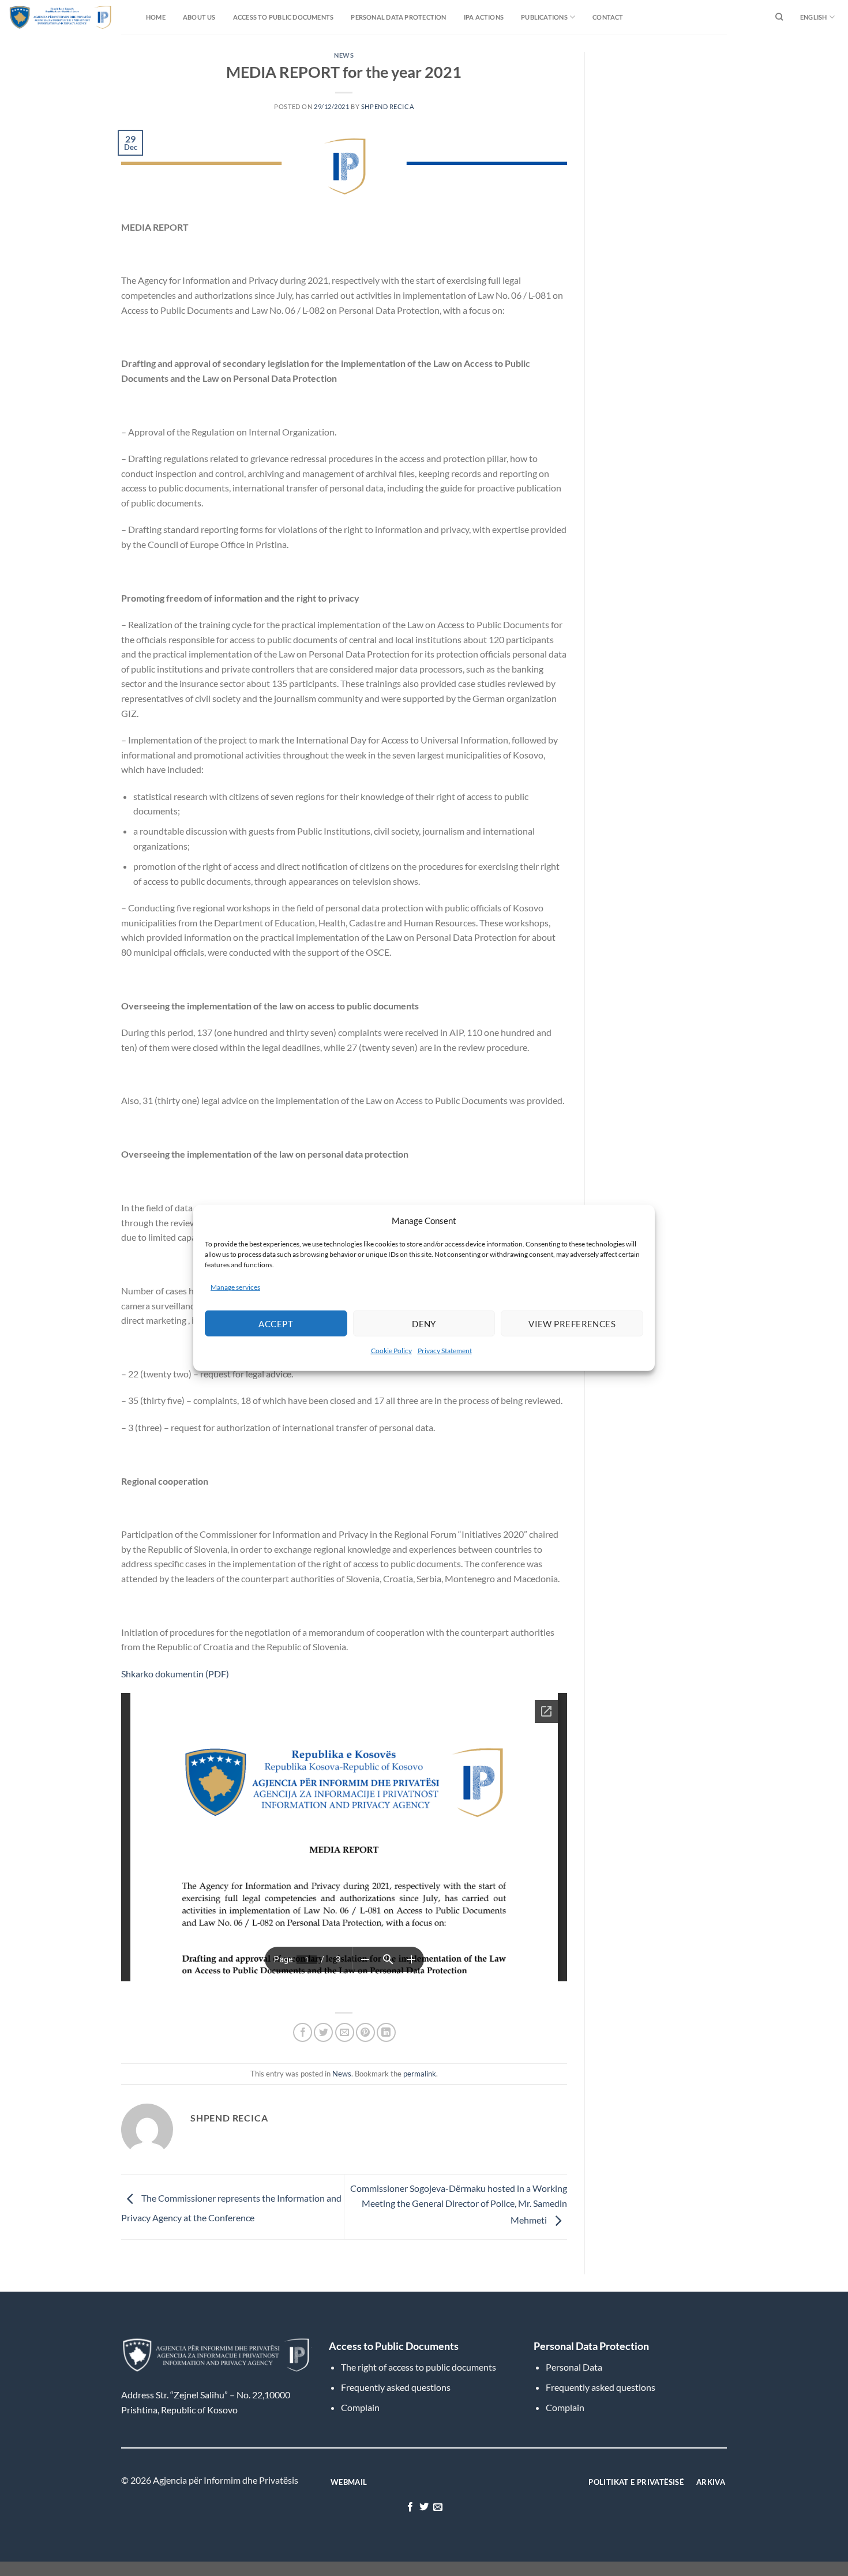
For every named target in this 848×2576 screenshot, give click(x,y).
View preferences (572, 1324)
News (344, 55)
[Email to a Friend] (345, 2032)
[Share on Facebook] (303, 2032)
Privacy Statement (445, 1351)
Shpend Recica (387, 106)
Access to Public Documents (284, 17)
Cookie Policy (391, 1351)
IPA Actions (484, 17)
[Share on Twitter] (323, 2032)
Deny (424, 1324)
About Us (199, 17)
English (814, 17)
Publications (544, 17)
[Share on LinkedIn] (386, 2032)
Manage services (235, 1287)
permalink (420, 2074)
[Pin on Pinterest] (365, 2032)
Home (156, 17)
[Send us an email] (438, 2507)
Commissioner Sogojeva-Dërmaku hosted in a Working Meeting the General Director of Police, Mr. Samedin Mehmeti (459, 2204)
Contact (608, 17)
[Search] (779, 17)
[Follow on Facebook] (410, 2507)
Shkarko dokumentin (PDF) (175, 1674)
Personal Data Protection (398, 17)
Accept (276, 1324)
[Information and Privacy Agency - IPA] (37, 17)
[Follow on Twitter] (424, 2507)
